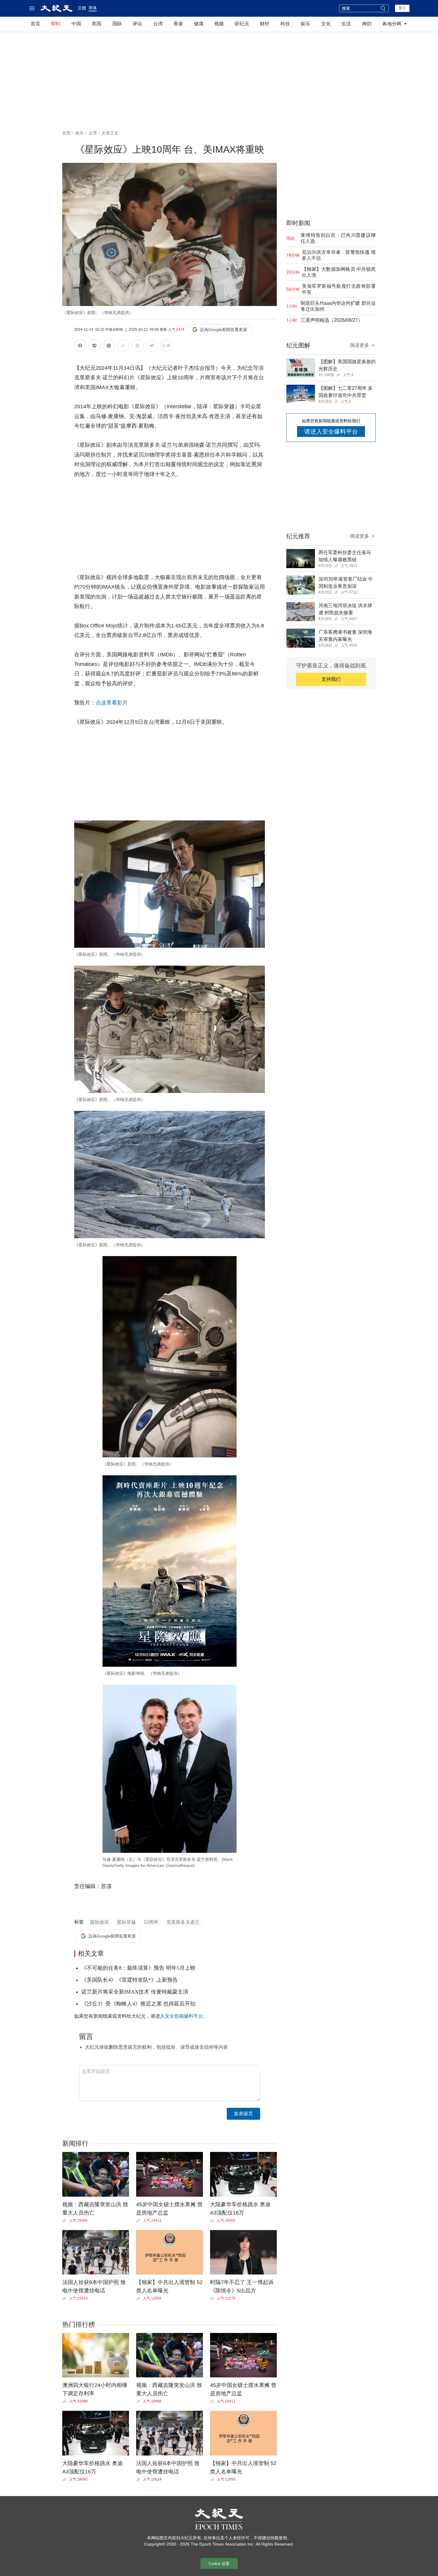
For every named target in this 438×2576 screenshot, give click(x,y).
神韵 (367, 24)
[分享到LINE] (94, 347)
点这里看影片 (112, 703)
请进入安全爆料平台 (331, 432)
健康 (199, 24)
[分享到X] (109, 347)
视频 (219, 24)
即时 (56, 24)
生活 (346, 24)
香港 (178, 24)
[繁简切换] (166, 347)
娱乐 (305, 24)
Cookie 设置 (219, 2564)
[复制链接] (123, 346)
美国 (97, 24)
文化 (326, 24)
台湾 (158, 24)
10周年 (151, 1922)
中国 (76, 24)
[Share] (66, 2221)
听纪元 (242, 24)
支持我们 (331, 679)
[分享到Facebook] (80, 347)
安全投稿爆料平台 (184, 2016)
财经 (265, 24)
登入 (402, 8)
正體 (82, 8)
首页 (35, 24)
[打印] (137, 347)
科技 (285, 24)
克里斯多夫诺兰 (183, 1922)
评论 (137, 24)
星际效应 (100, 1922)
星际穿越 (126, 1922)
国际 (117, 24)
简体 (93, 8)
